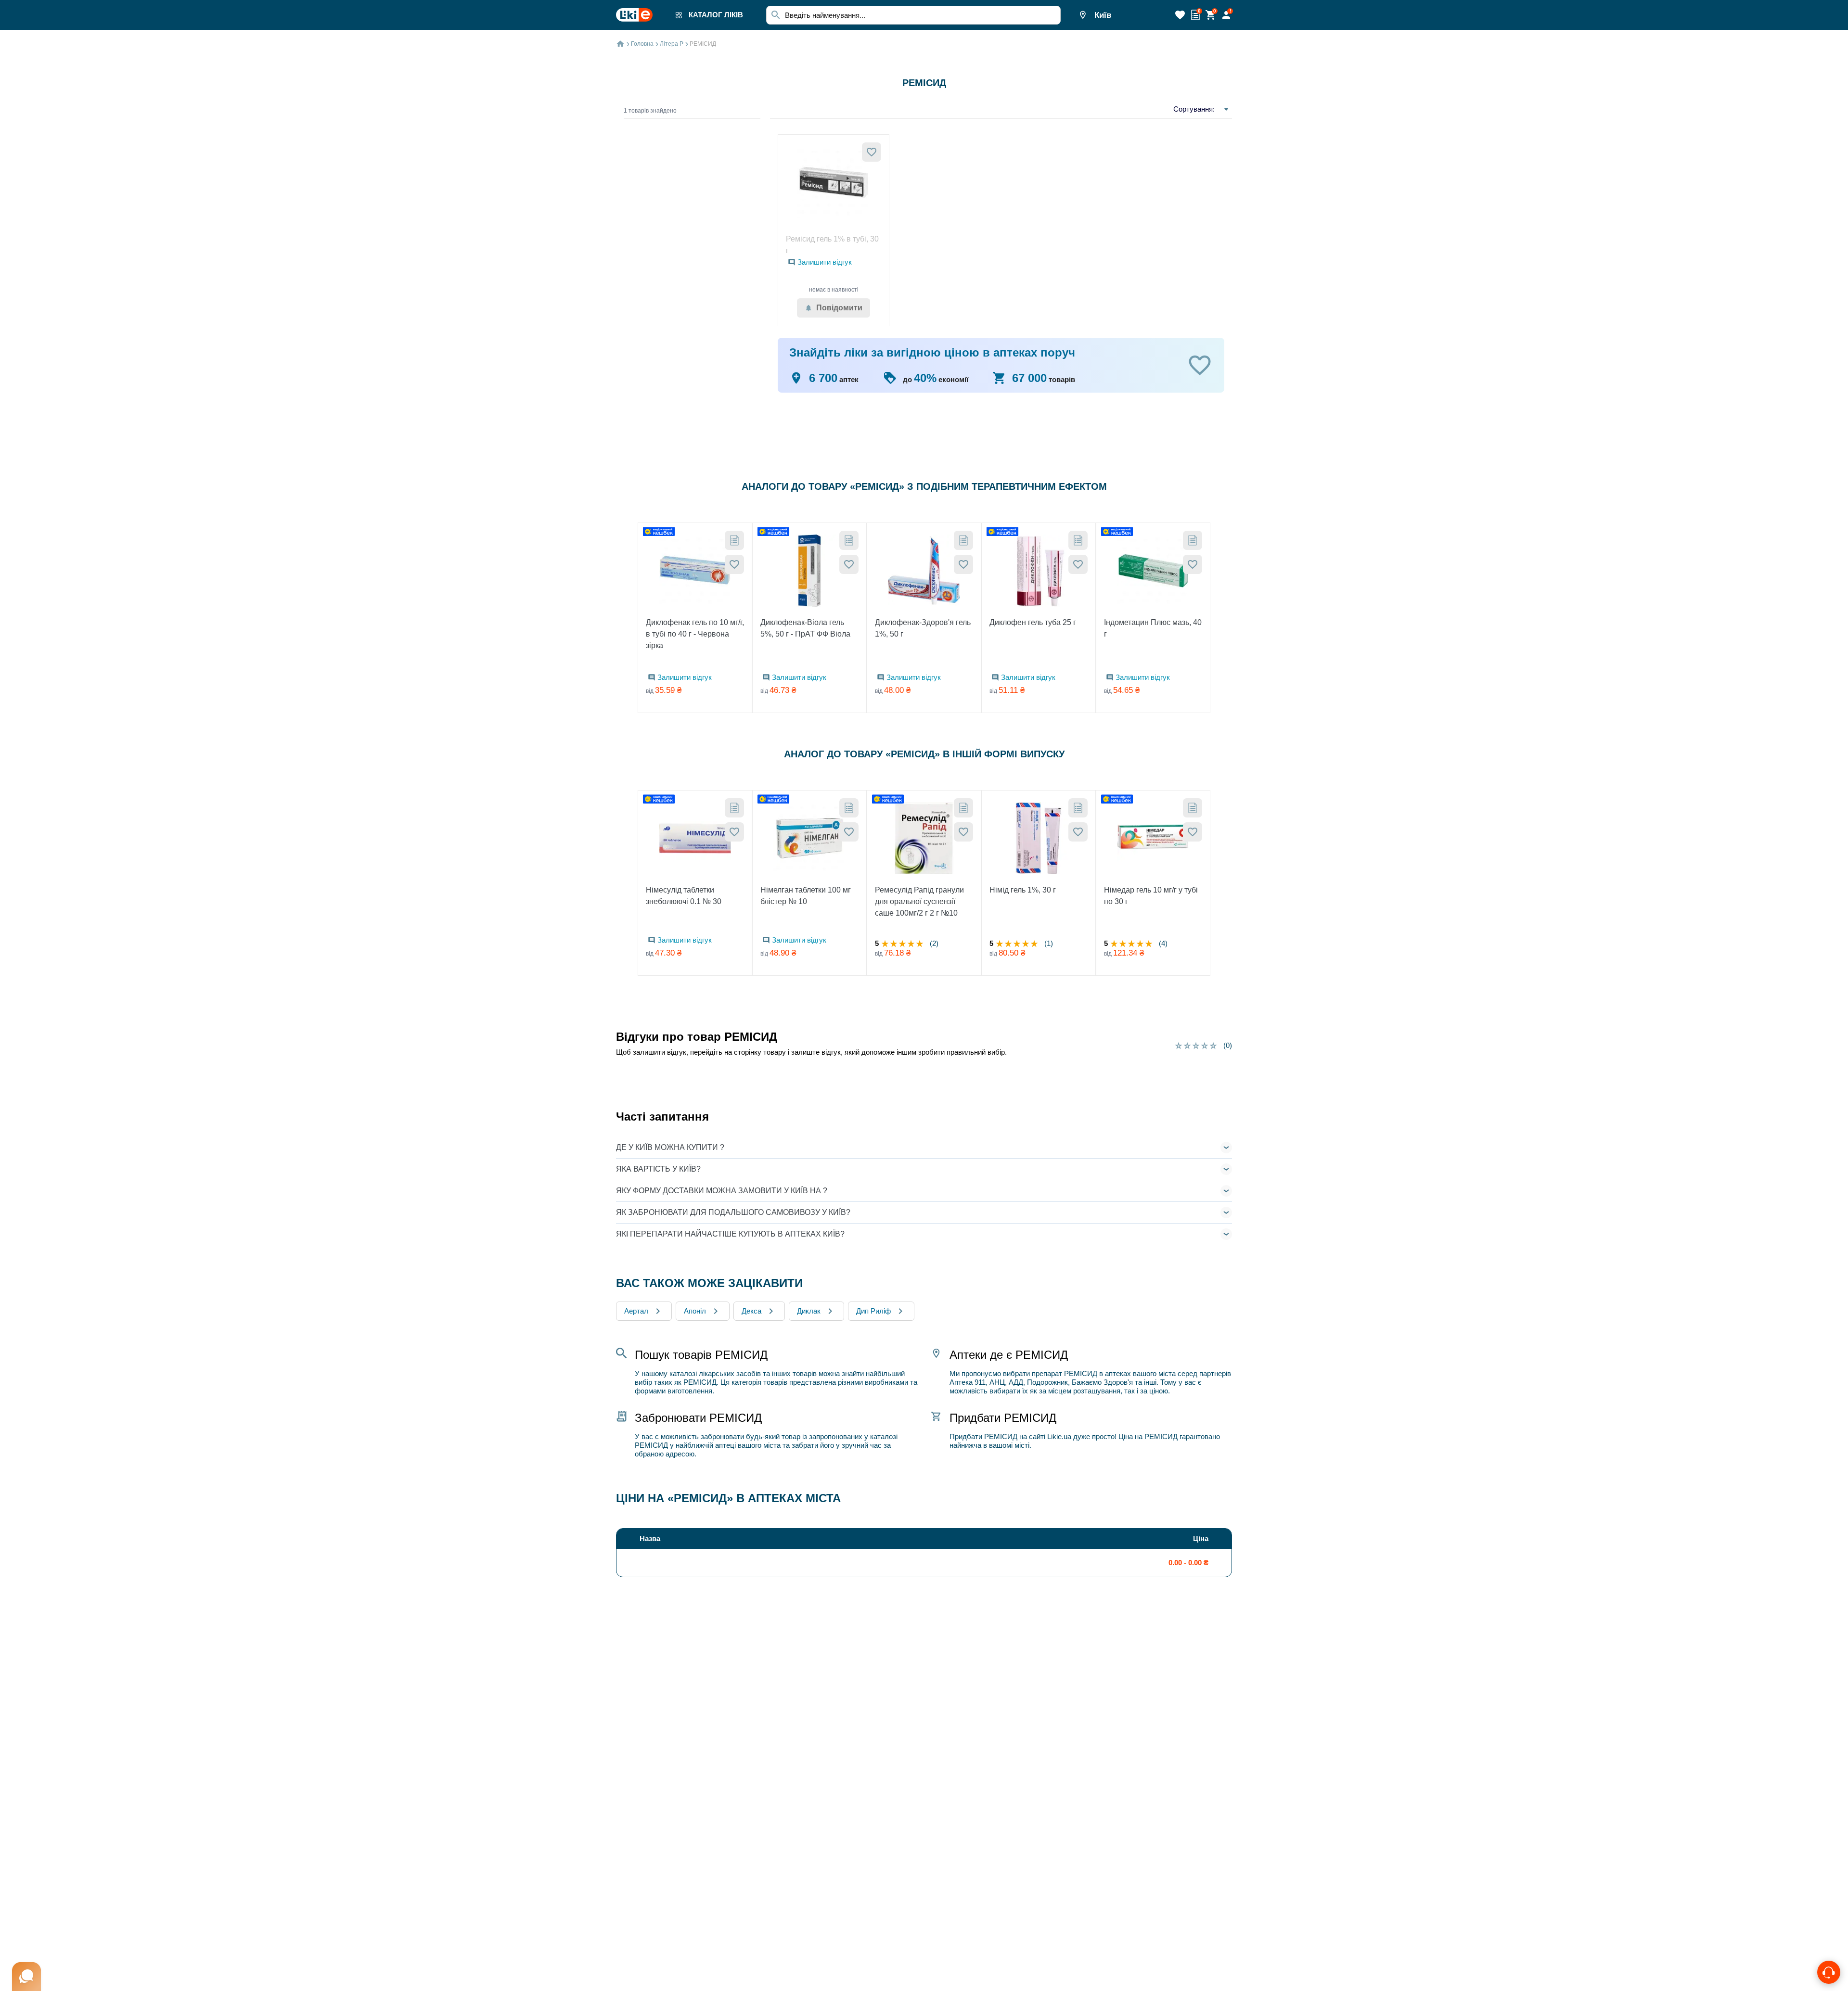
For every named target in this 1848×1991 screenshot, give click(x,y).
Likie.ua (1059, 1436)
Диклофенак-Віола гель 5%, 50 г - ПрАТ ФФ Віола (805, 628)
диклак (809, 1311)
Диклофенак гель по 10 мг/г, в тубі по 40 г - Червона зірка (695, 634)
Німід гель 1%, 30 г (1023, 890)
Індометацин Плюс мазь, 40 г (1153, 628)
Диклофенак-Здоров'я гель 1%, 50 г (923, 628)
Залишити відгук (825, 262)
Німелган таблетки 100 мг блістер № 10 (806, 896)
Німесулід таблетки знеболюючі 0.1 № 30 (684, 896)
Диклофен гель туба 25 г (1033, 622)
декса (751, 1311)
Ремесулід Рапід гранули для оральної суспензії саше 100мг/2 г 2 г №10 (919, 901)
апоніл (695, 1311)
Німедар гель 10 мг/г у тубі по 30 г (1151, 896)
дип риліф (873, 1311)
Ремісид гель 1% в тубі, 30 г (832, 245)
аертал (636, 1311)
